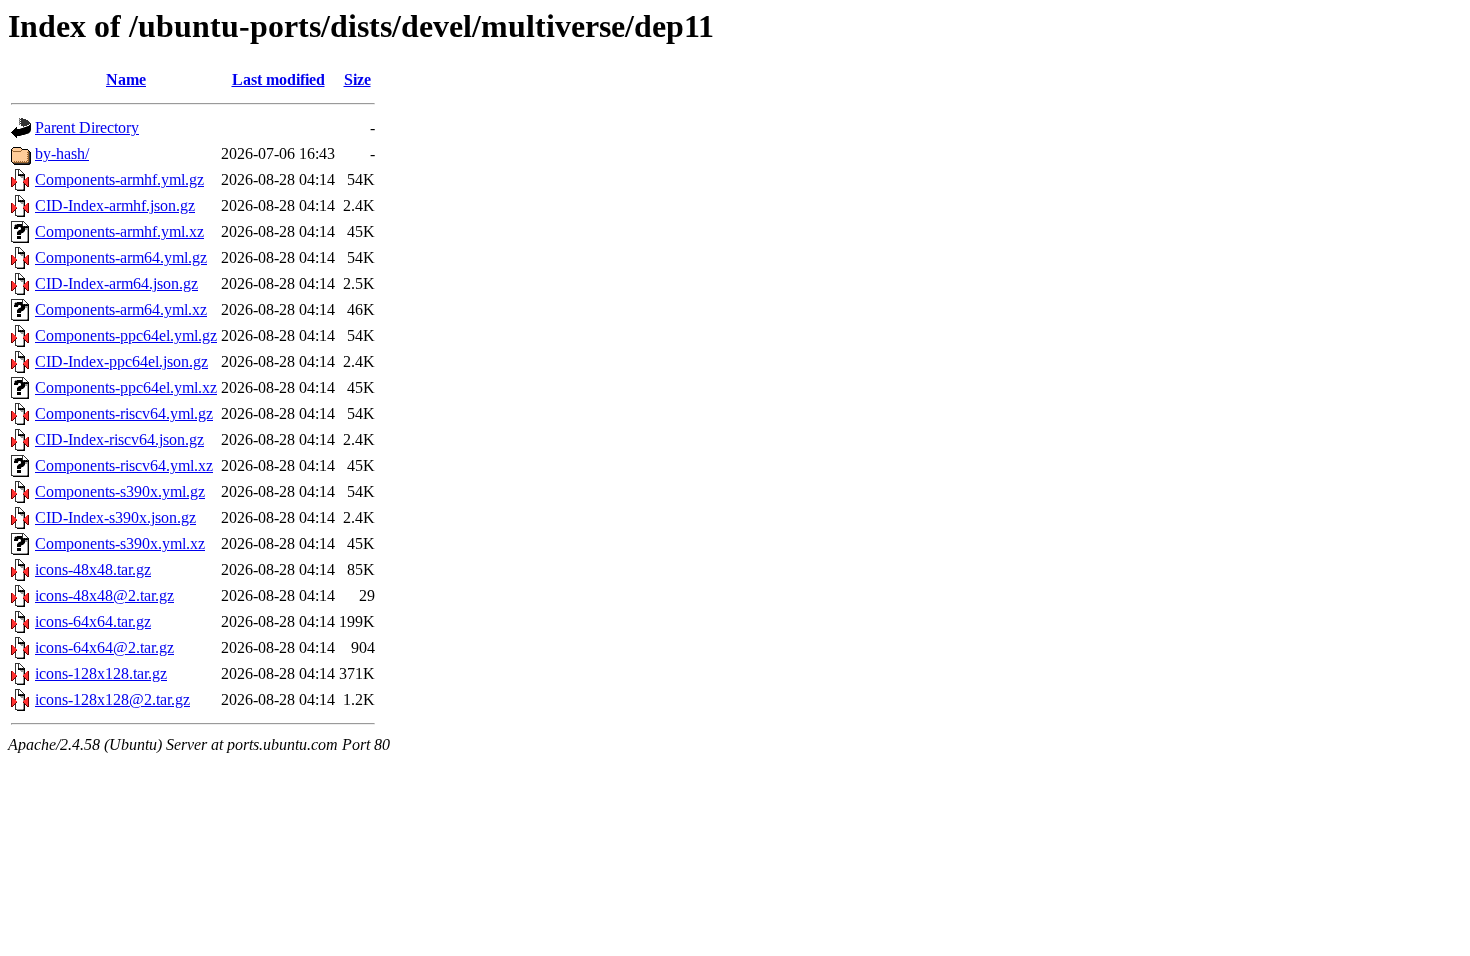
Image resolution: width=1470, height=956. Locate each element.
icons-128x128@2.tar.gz (112, 699)
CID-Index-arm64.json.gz (116, 283)
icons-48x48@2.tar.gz (104, 595)
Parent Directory (87, 127)
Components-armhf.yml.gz (119, 179)
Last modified (278, 79)
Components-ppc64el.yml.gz (126, 335)
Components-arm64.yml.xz (121, 309)
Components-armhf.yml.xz (119, 231)
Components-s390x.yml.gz (120, 491)
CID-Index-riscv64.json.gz (119, 439)
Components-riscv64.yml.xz (124, 465)
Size (357, 79)
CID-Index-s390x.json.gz (115, 517)
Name (126, 79)
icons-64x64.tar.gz (93, 621)
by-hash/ (62, 153)
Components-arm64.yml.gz (121, 257)
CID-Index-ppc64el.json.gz (121, 361)
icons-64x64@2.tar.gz (104, 647)
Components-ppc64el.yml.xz (126, 387)
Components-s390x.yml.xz (120, 543)
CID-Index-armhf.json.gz (115, 205)
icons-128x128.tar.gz (101, 673)
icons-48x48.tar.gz (93, 569)
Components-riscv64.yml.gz (124, 413)
